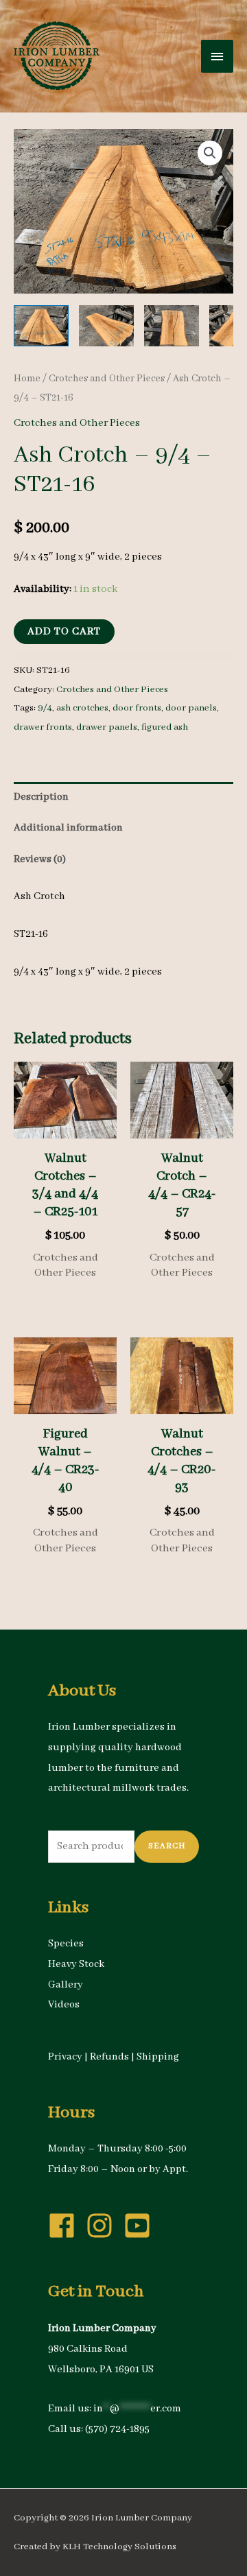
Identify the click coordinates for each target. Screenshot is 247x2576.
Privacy (65, 2057)
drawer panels (107, 727)
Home (27, 379)
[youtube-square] (141, 2226)
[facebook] (66, 2226)
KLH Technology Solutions (119, 2547)
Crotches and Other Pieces (107, 379)
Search (167, 1846)
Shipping (158, 2057)
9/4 (45, 708)
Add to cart (64, 632)
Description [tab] (41, 797)
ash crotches (82, 708)
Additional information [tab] (68, 828)
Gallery (66, 1985)
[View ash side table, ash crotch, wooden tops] (41, 326)
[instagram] (104, 2226)
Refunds (109, 2057)
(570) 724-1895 (117, 2429)
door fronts (137, 708)
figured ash (165, 727)
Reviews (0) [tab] (40, 859)
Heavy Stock (76, 1964)
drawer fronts (43, 727)
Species (66, 1944)
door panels (191, 708)
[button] (210, 153)
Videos (64, 2005)
